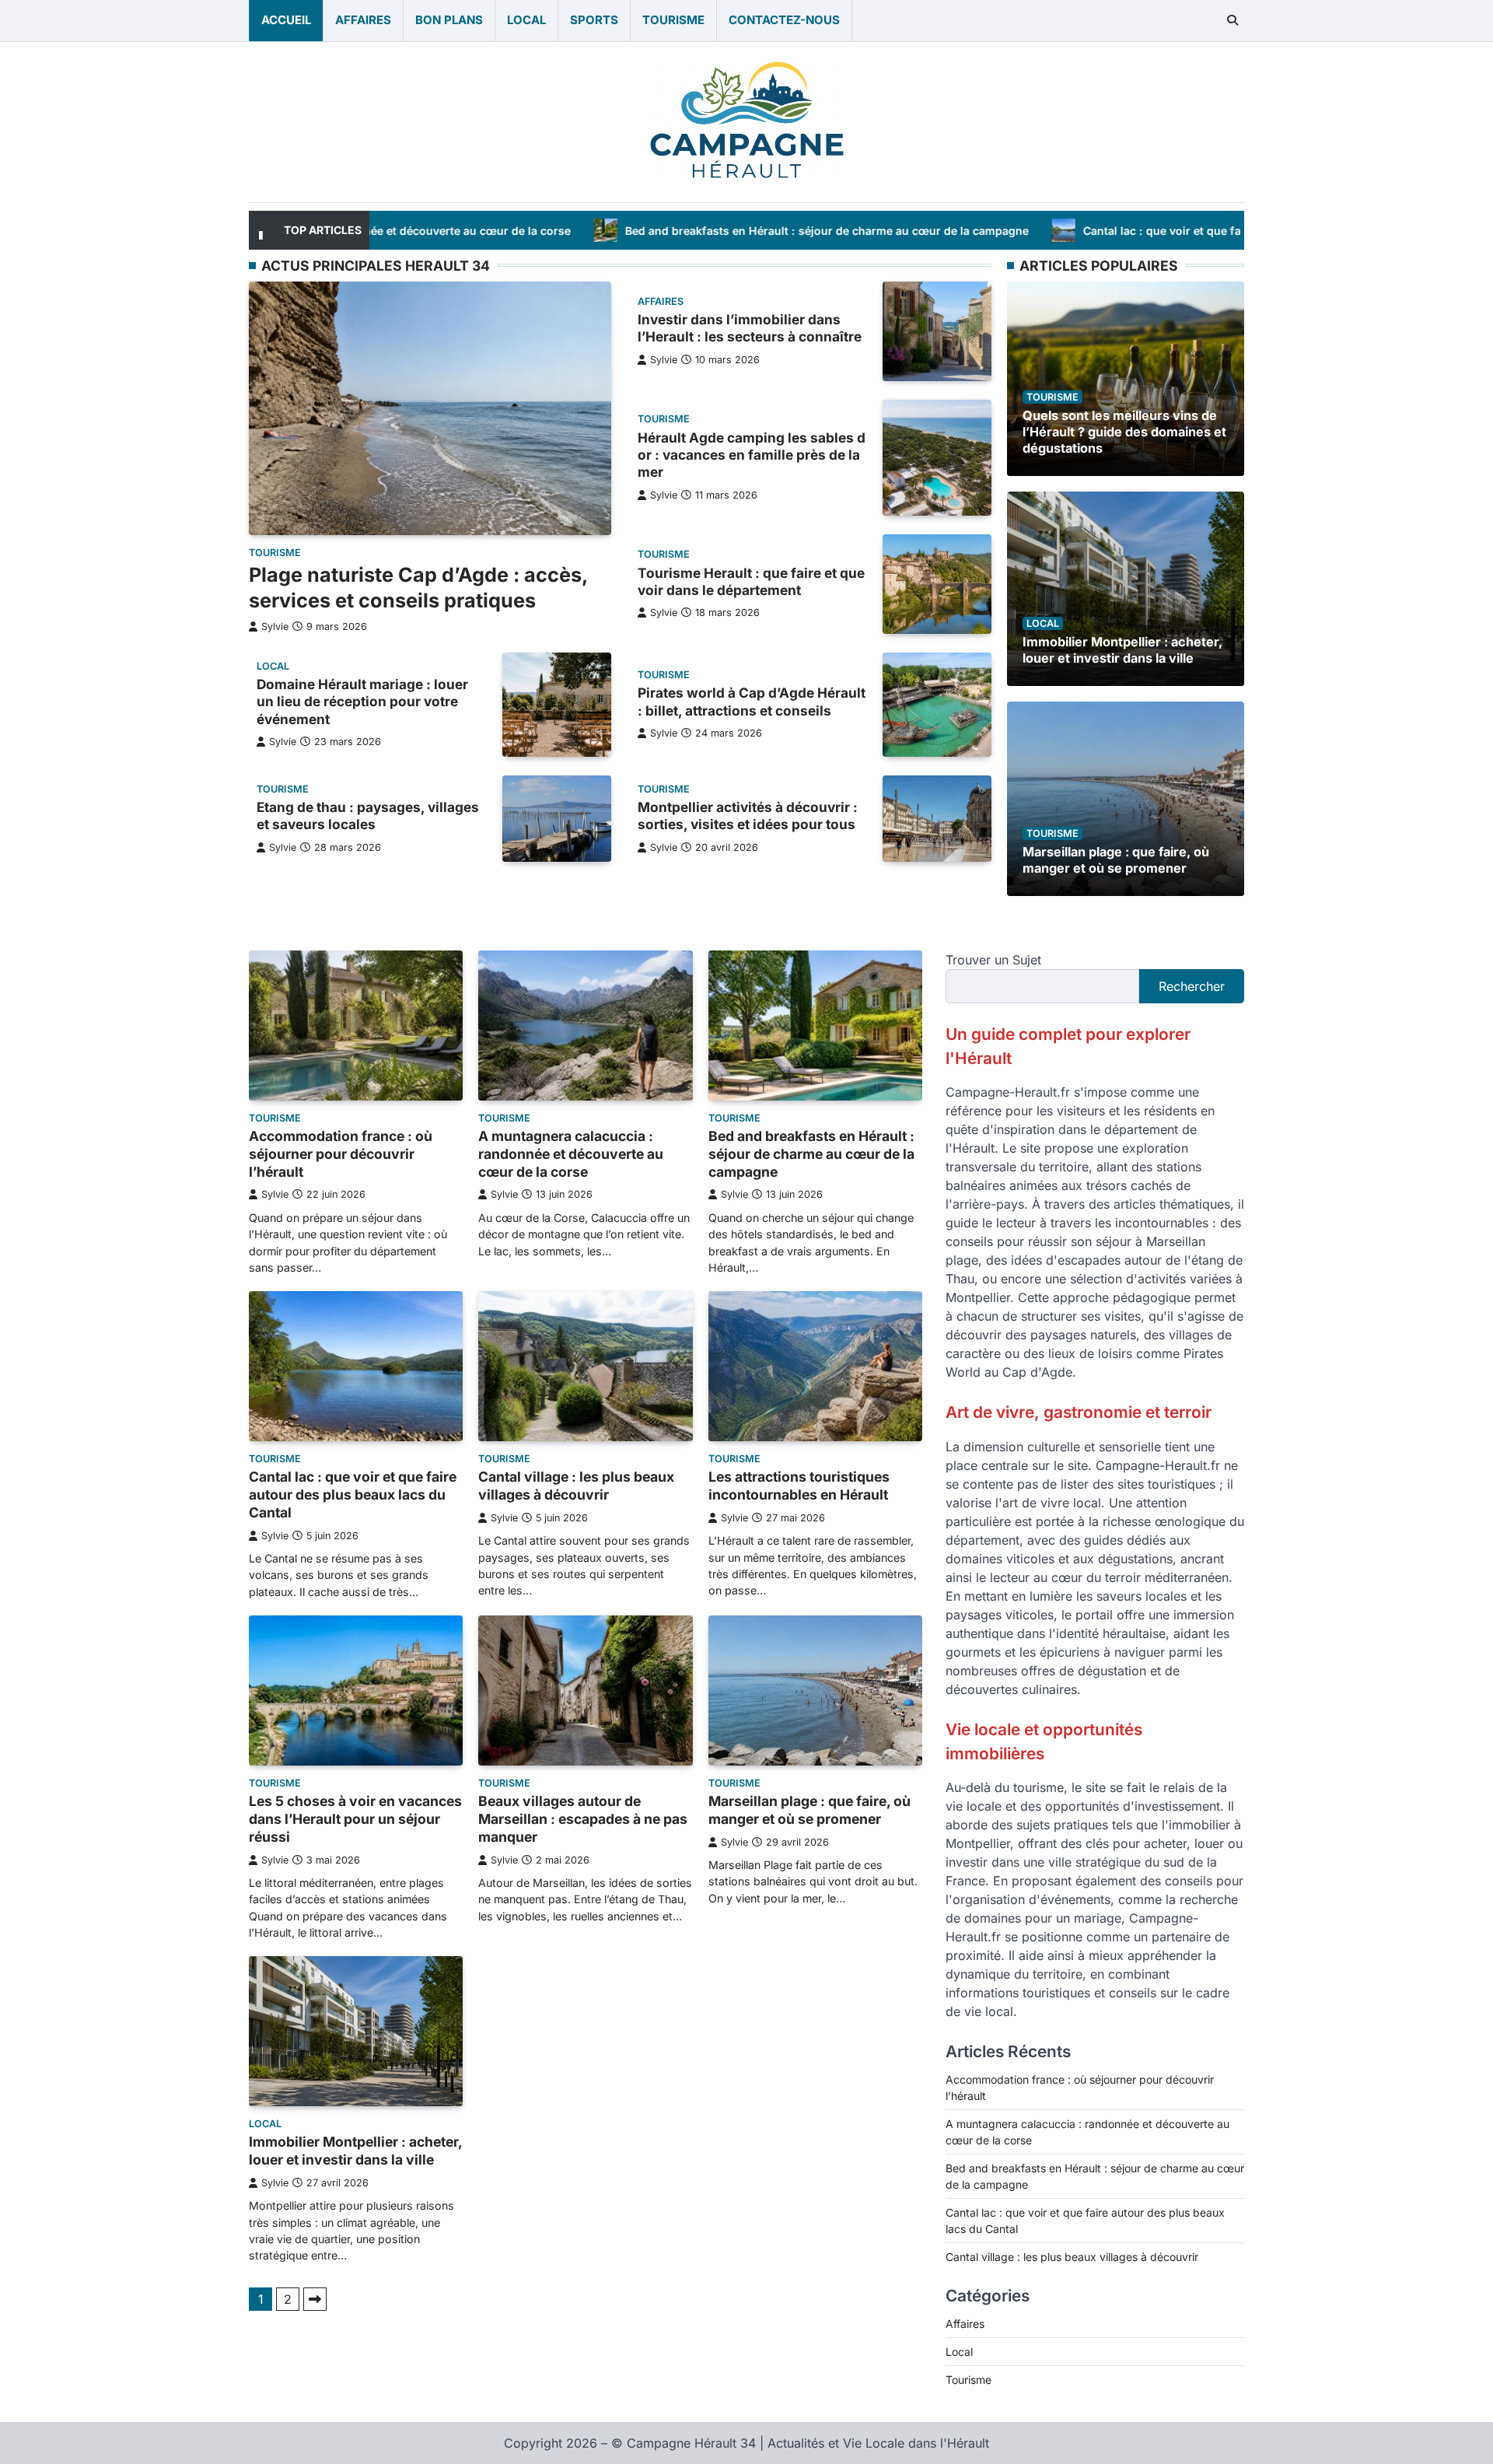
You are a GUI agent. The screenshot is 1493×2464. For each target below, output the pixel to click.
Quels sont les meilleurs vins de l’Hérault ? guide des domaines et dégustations (1124, 432)
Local (526, 20)
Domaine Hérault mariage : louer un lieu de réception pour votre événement (362, 702)
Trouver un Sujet (993, 960)
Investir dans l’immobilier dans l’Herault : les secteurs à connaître (750, 328)
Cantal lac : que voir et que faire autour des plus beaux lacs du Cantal (1146, 231)
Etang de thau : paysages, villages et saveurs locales (368, 815)
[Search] (1233, 20)
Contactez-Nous (784, 20)
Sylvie (275, 627)
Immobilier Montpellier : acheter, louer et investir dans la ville (1122, 650)
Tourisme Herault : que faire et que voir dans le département (751, 581)
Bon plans (449, 20)
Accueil (286, 20)
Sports (594, 20)
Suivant (315, 2299)
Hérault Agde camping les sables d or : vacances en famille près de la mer (752, 455)
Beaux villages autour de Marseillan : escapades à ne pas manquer (583, 1819)
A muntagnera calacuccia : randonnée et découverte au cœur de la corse (571, 1154)
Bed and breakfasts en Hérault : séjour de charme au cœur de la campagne (703, 231)
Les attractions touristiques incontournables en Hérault (799, 1486)
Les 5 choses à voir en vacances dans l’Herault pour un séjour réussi (355, 1819)
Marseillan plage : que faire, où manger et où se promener (1116, 860)
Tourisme (673, 20)
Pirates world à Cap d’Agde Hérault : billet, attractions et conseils (752, 701)
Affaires (363, 20)
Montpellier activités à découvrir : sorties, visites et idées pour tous (748, 815)
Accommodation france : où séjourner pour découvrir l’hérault (341, 1154)
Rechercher (1192, 986)
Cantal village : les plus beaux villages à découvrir (576, 1486)
